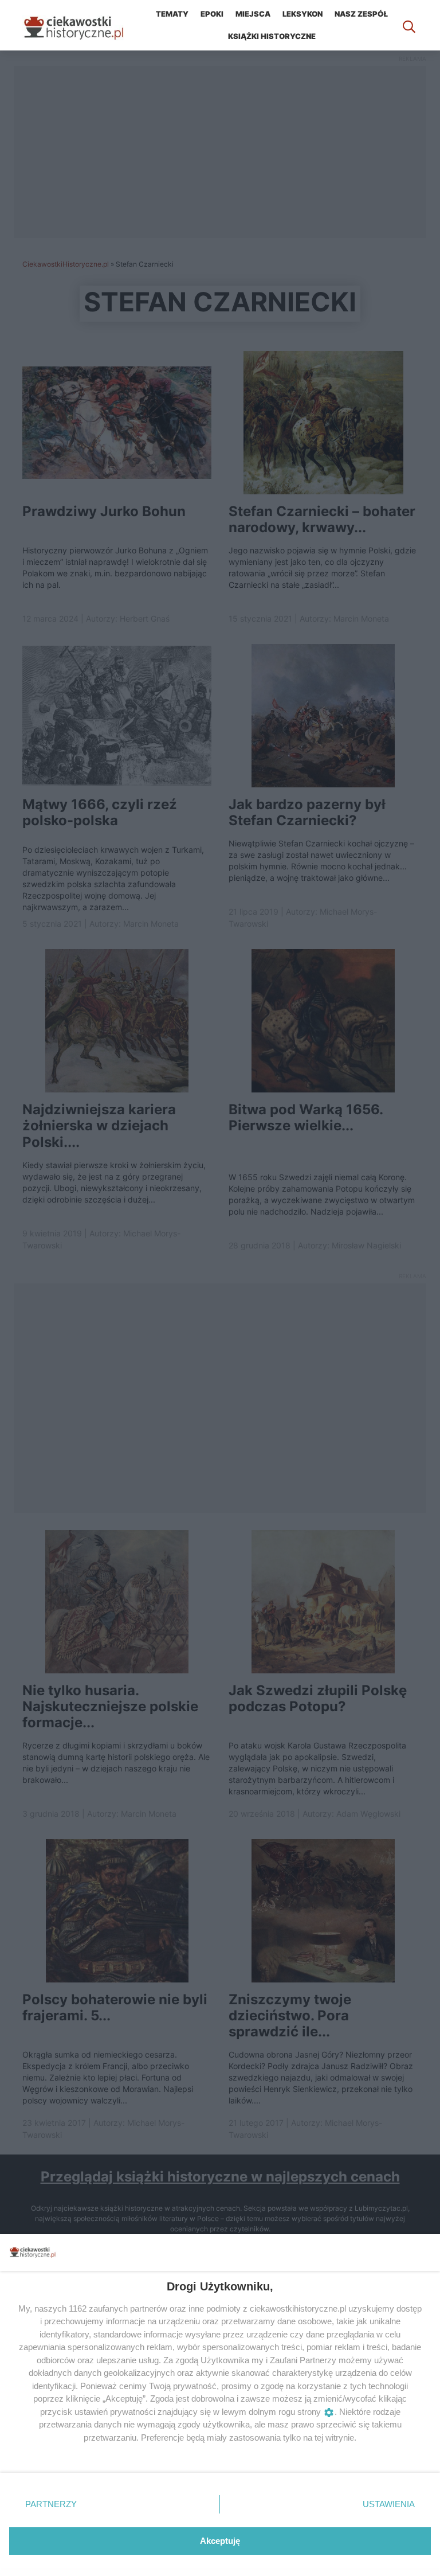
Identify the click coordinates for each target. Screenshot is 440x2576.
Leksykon (302, 14)
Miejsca (253, 14)
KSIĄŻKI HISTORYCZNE (272, 36)
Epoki (212, 14)
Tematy (172, 14)
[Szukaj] (409, 25)
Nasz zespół (361, 14)
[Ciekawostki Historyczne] (82, 25)
